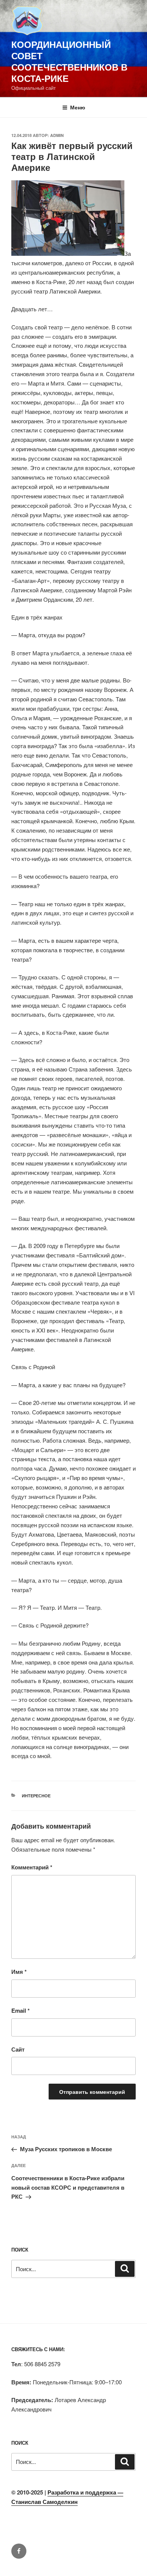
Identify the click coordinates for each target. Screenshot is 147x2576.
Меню (78, 107)
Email (21, 2010)
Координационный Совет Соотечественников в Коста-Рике (69, 61)
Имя (19, 1972)
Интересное (36, 1796)
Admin (57, 135)
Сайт (18, 2049)
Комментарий (32, 1867)
